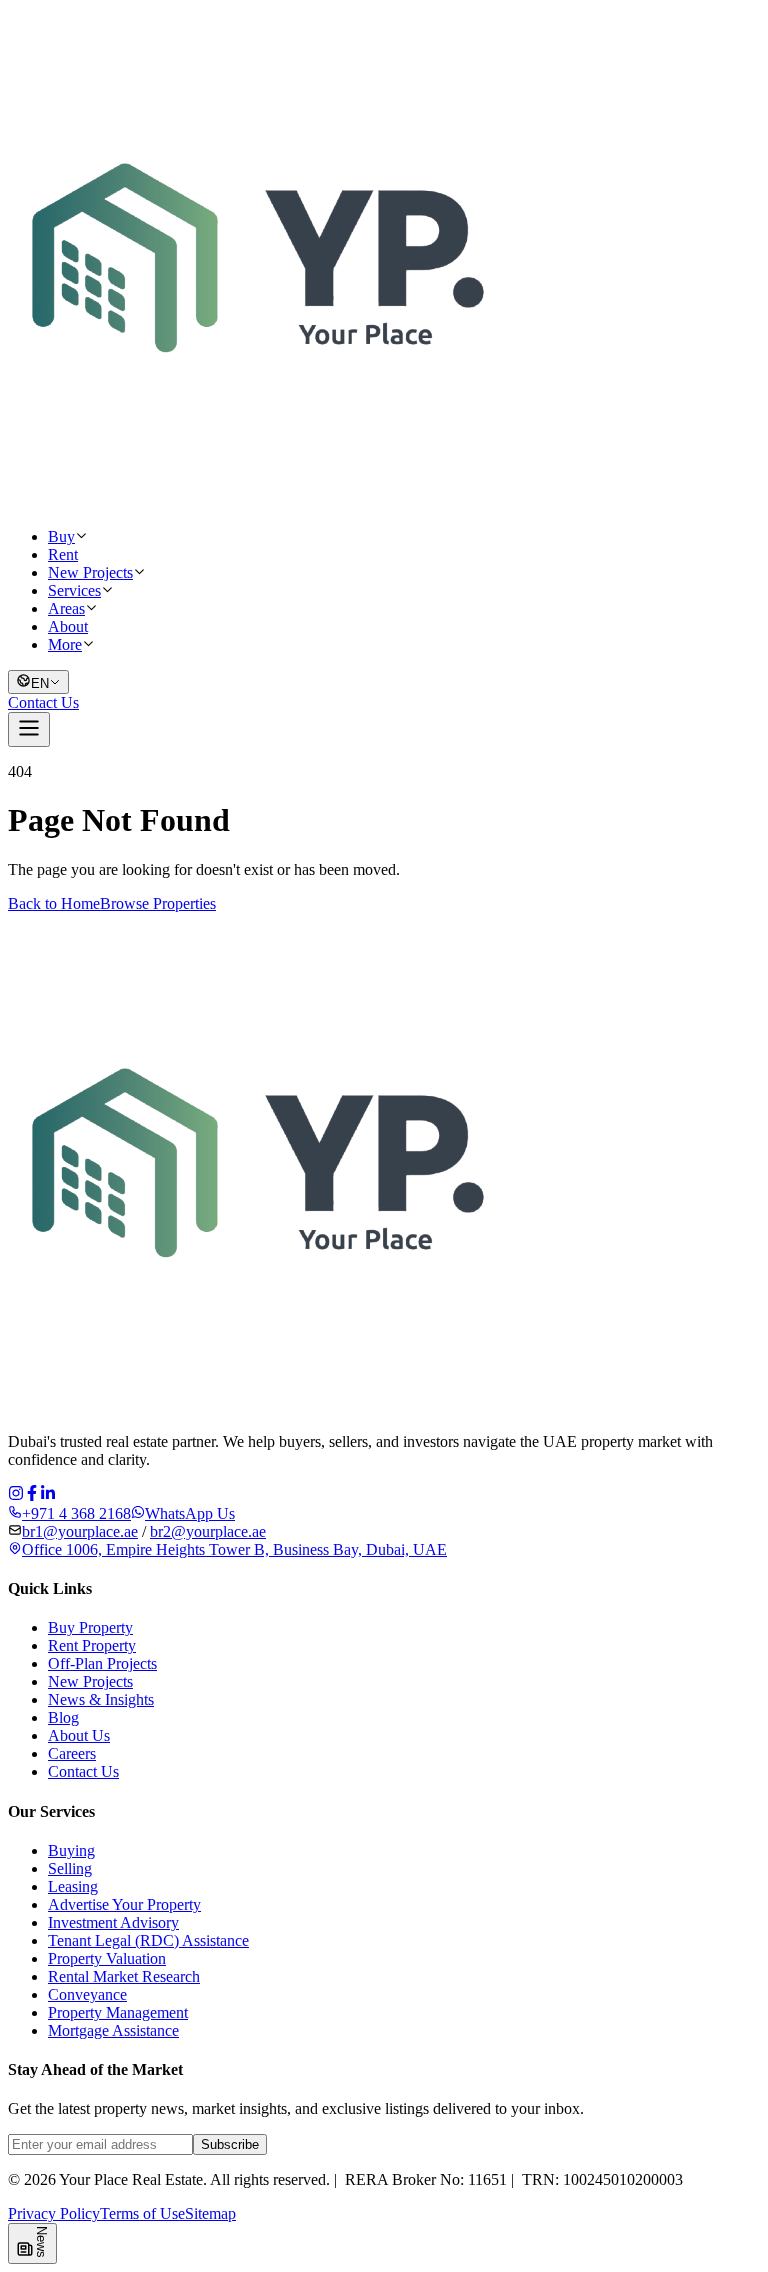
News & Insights (101, 1699)
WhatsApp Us (190, 1513)
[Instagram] (16, 1495)
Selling (70, 1868)
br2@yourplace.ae (208, 1531)
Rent (63, 554)
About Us (79, 1735)
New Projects (90, 572)
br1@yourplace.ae (80, 1531)
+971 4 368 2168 (76, 1513)
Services (74, 590)
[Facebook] (32, 1495)
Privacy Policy (54, 2213)
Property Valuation (107, 1958)
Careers (72, 1753)
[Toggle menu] (29, 729)
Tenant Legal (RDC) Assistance (148, 1940)
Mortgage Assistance (113, 2030)
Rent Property (92, 1645)
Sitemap (210, 2213)
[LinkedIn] (48, 1495)
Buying (71, 1850)
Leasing (73, 1886)
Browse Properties (158, 903)
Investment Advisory (113, 1922)
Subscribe (230, 2144)
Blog (63, 1717)
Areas (66, 608)
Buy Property (90, 1627)
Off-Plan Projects (102, 1663)
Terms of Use (142, 2213)
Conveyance (87, 1994)
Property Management (118, 2012)
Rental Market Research (124, 1976)
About (68, 626)
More (65, 644)
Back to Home (54, 903)
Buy (61, 536)
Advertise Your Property (124, 1904)
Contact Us (43, 702)
